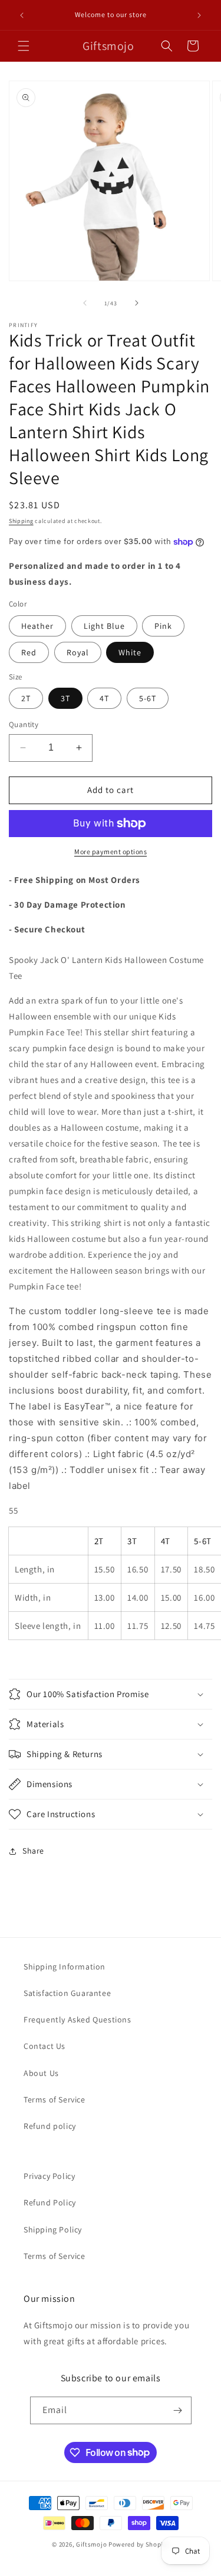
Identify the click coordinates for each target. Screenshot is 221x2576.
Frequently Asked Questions (77, 2020)
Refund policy (50, 2126)
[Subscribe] (178, 2410)
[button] (24, 46)
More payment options (111, 852)
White (130, 652)
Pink (163, 626)
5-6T (148, 698)
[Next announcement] (199, 15)
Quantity (24, 724)
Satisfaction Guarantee (67, 1993)
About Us (41, 2073)
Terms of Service (55, 2100)
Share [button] (33, 1851)
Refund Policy (50, 2202)
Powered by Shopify (139, 2544)
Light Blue (104, 626)
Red (29, 652)
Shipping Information (65, 1967)
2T (26, 698)
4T (104, 698)
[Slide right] (137, 303)
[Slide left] (85, 303)
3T (65, 698)
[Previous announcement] (22, 15)
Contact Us (44, 2046)
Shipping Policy (53, 2230)
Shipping (21, 521)
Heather (37, 626)
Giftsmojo (91, 2544)
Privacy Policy (49, 2176)
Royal (78, 652)
